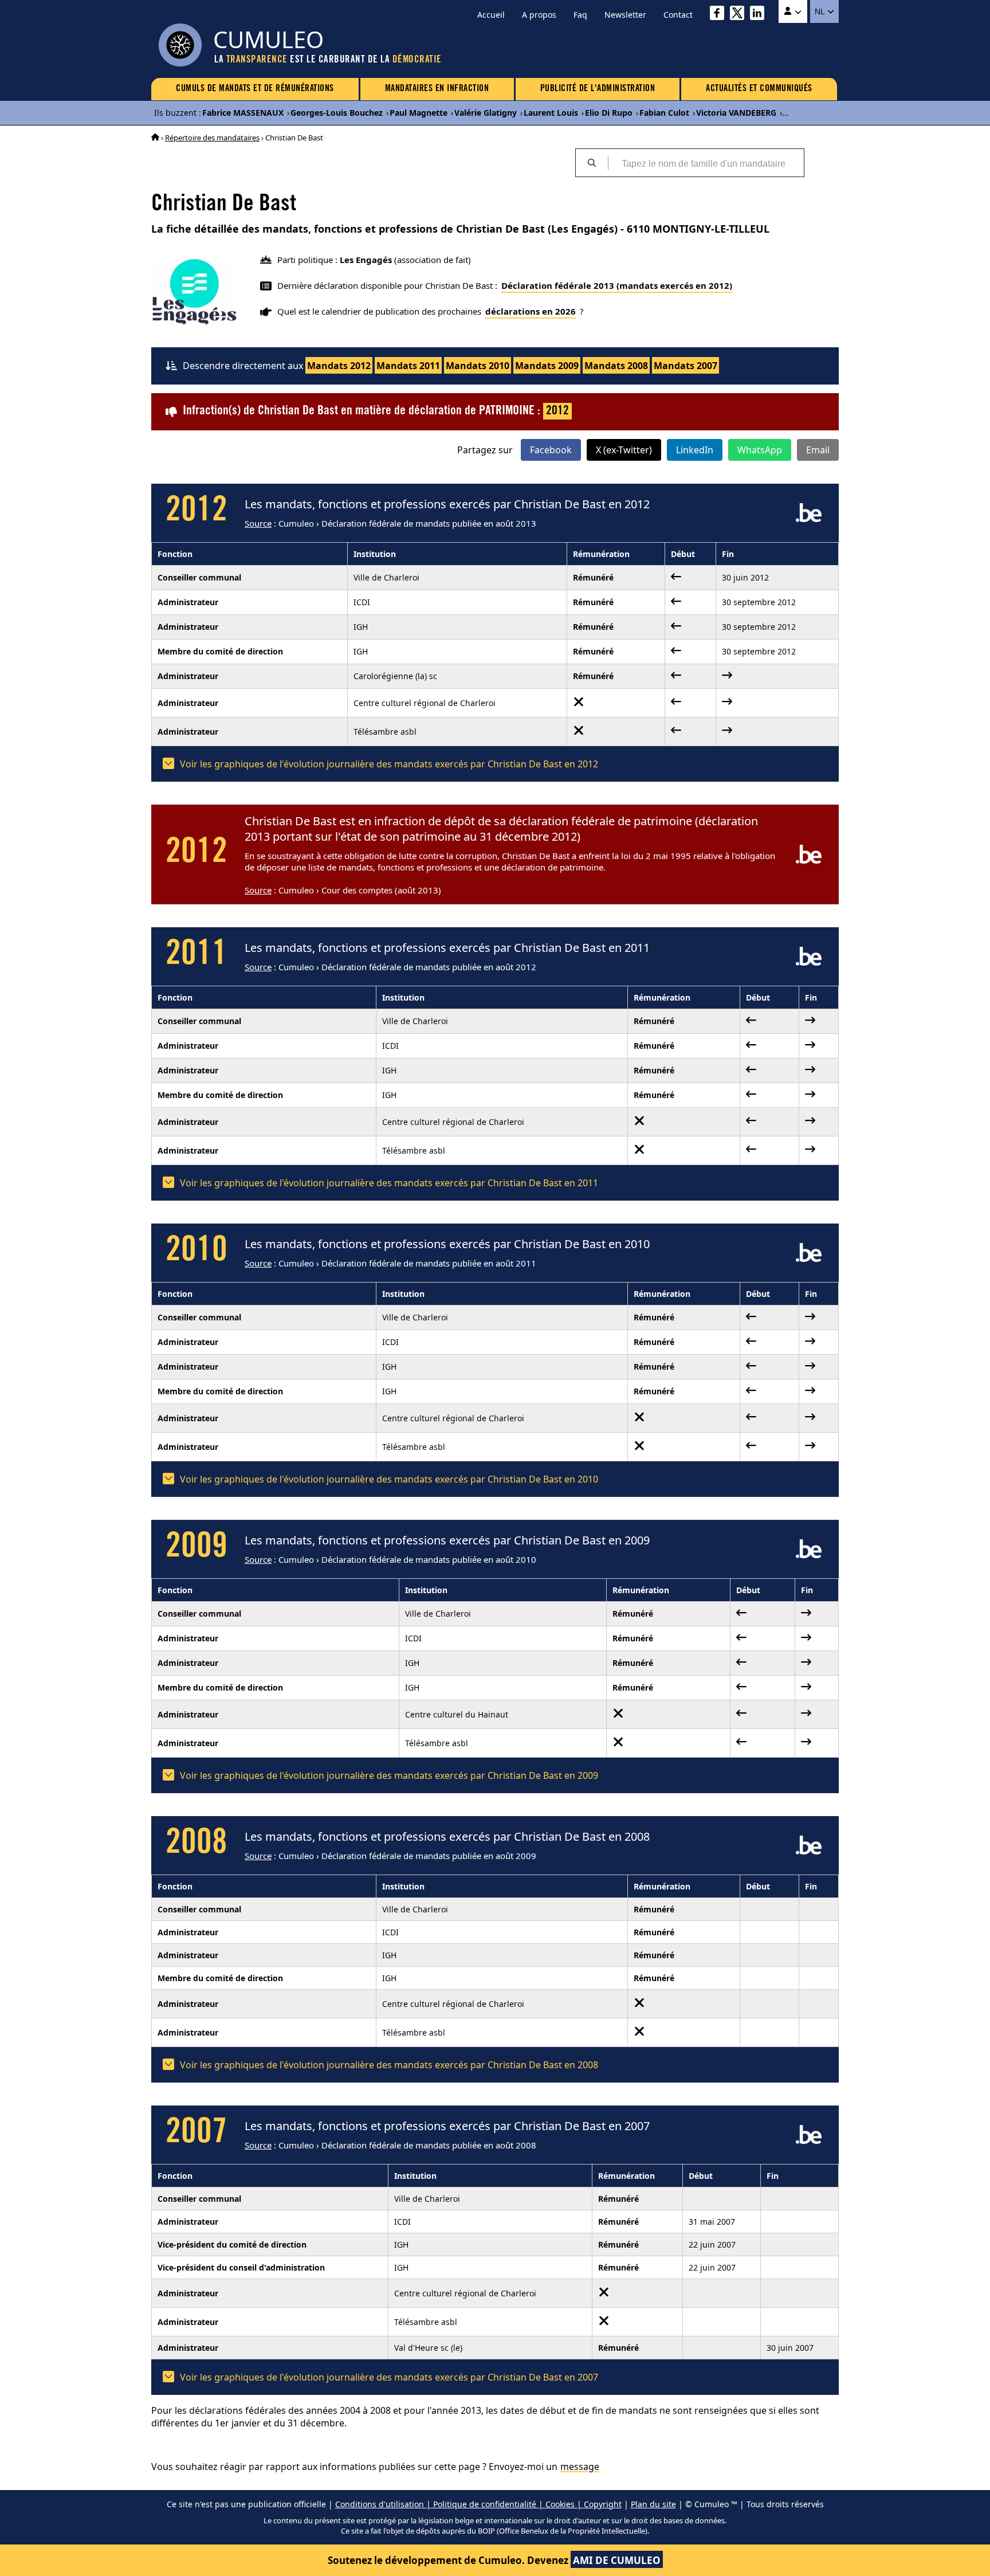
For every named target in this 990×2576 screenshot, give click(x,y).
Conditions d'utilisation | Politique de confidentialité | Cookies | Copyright (478, 2504)
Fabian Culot (664, 113)
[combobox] (706, 163)
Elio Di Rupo (609, 113)
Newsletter (625, 15)
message (580, 2467)
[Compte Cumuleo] (793, 11)
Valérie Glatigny (486, 113)
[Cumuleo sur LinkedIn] (760, 15)
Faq (580, 15)
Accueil (491, 15)
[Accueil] (155, 138)
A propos (539, 15)
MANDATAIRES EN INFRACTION (437, 89)
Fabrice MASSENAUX (243, 113)
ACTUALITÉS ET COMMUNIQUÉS (759, 89)
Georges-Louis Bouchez (337, 113)
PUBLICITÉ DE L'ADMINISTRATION (598, 89)
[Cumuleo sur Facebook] (720, 15)
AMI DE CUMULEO (617, 2560)
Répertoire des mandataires (212, 138)
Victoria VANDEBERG (736, 113)
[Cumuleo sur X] (740, 15)
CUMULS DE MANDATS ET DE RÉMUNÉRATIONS (255, 89)
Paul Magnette (419, 113)
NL (821, 11)
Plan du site (653, 2504)
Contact (678, 15)
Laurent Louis (551, 113)
